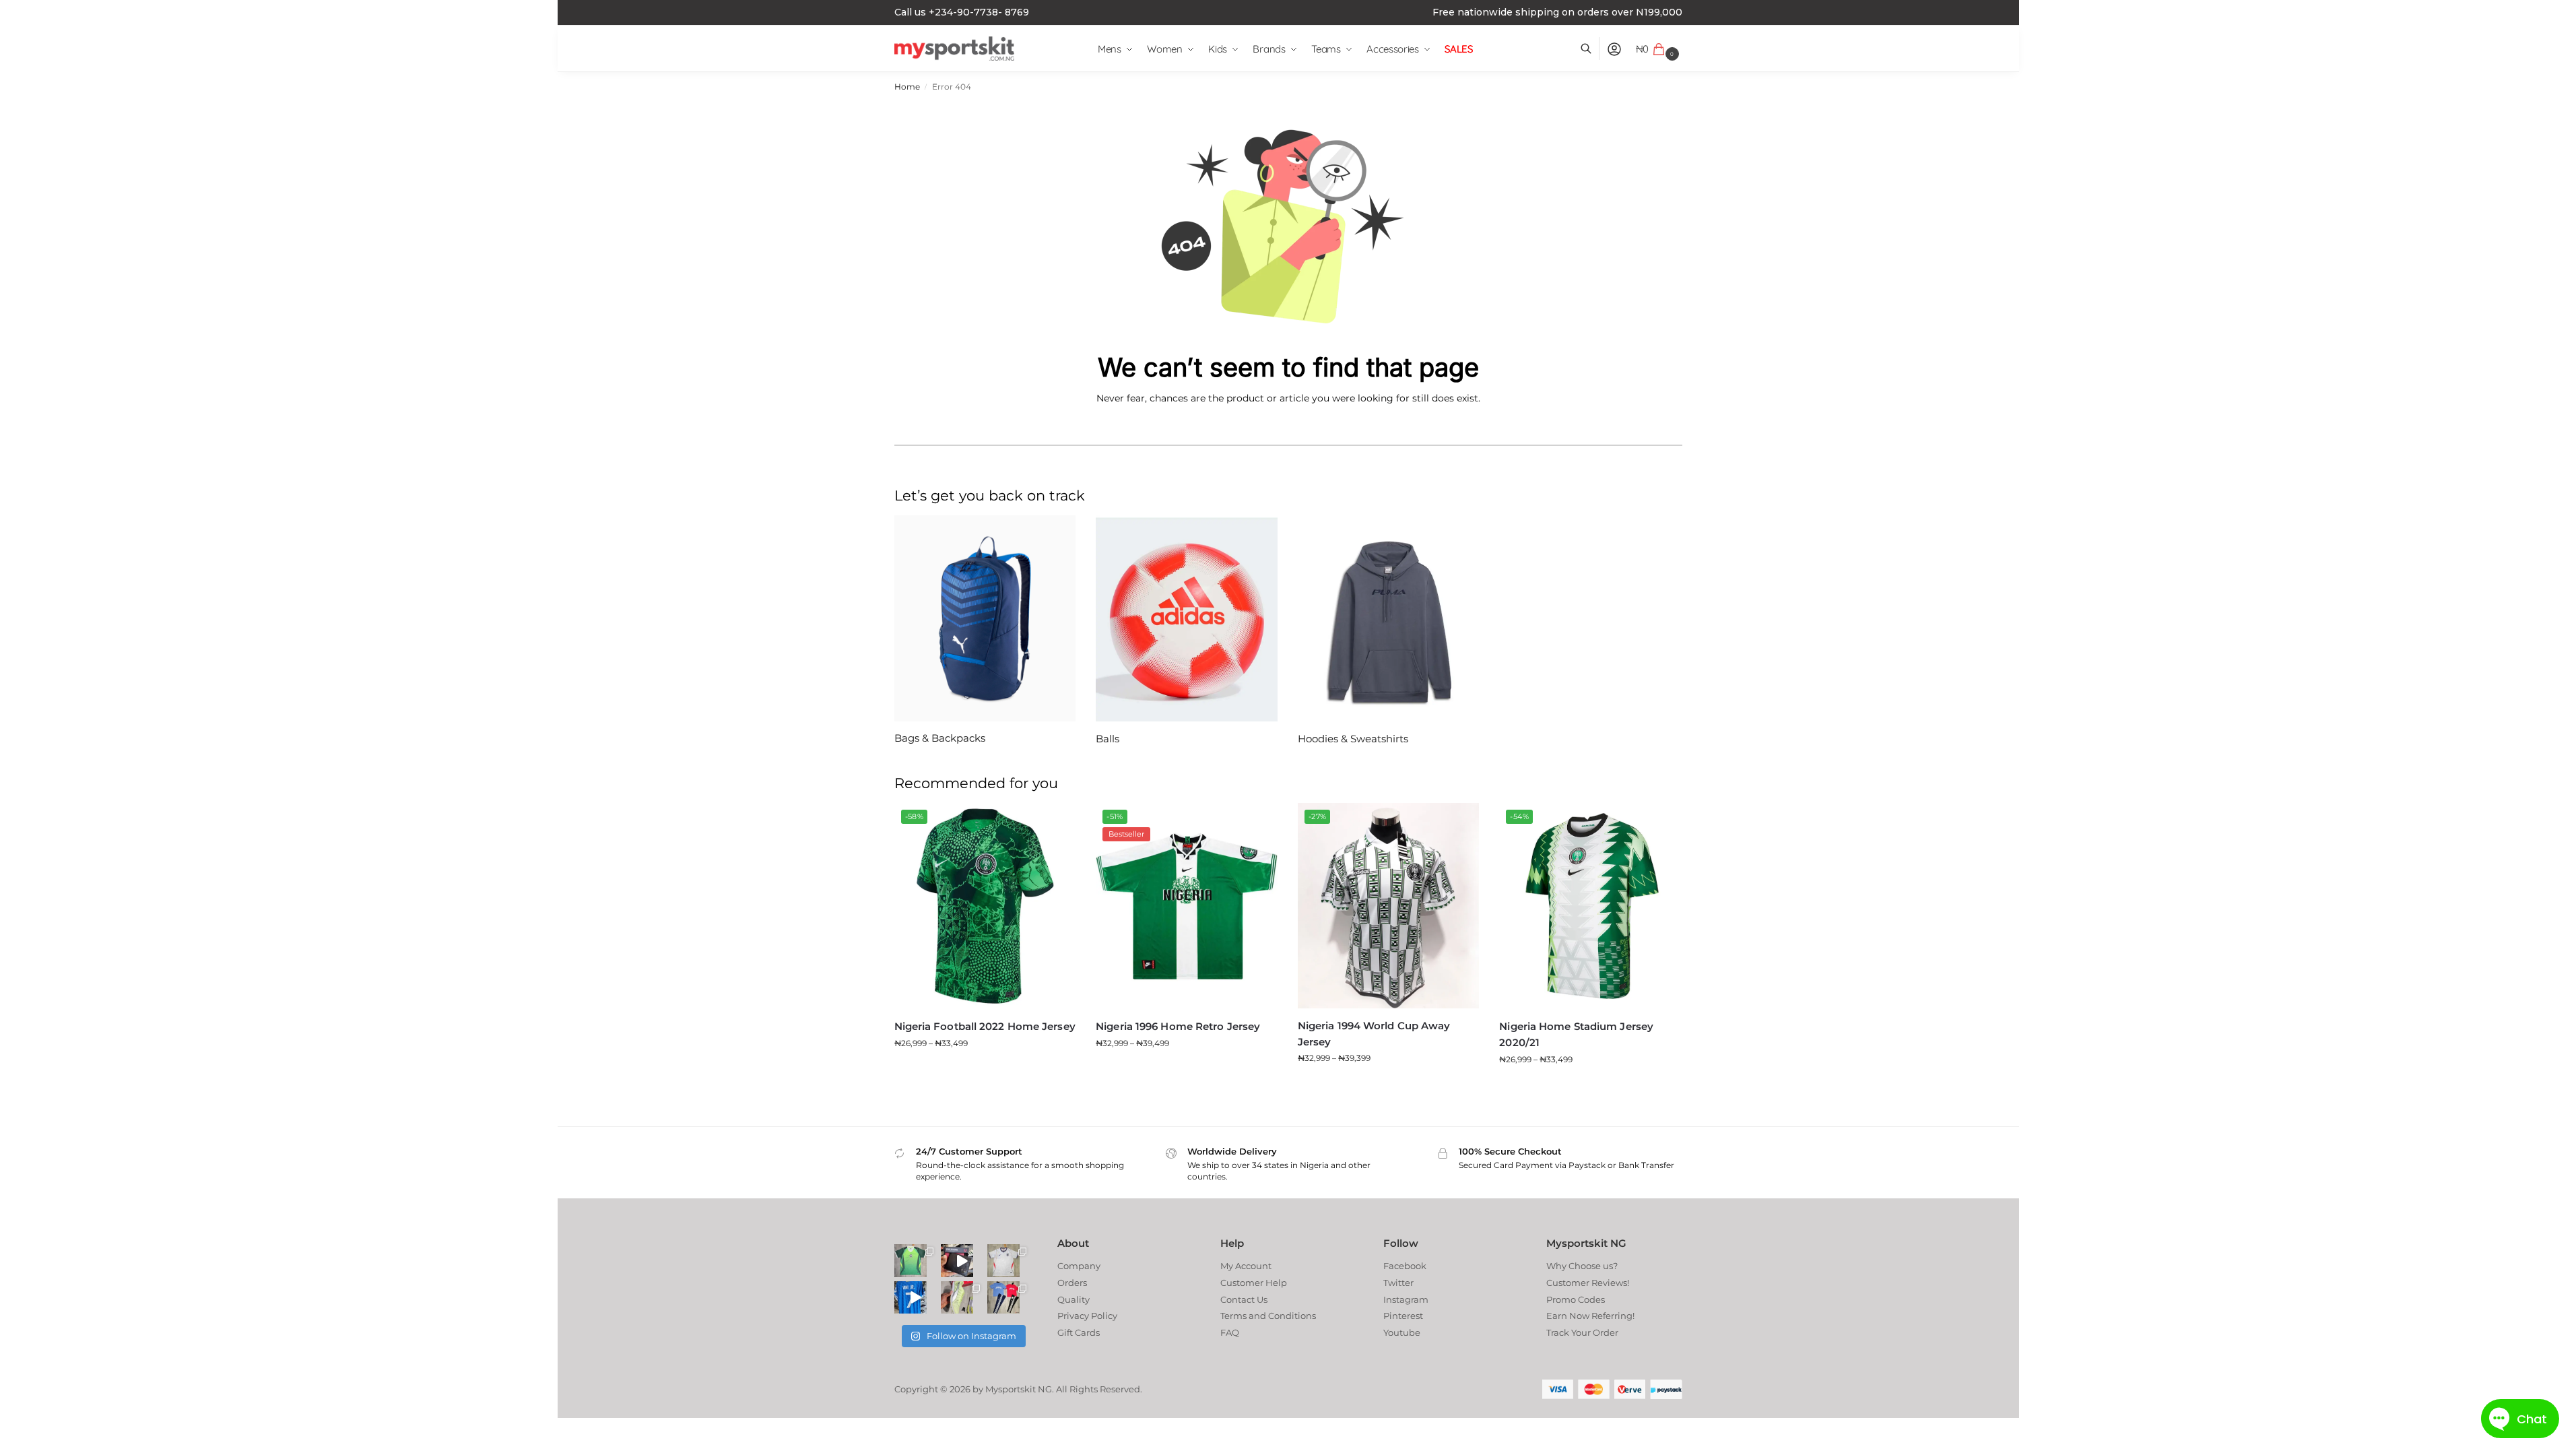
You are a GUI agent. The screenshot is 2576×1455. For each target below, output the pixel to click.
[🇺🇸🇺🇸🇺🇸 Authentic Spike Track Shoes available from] (957, 1297)
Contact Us (1244, 1299)
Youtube (1402, 1332)
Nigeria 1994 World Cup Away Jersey (1374, 1034)
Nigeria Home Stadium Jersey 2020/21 (1576, 1034)
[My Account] (1614, 49)
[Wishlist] (1055, 823)
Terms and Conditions (1268, 1316)
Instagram (1406, 1299)
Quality (1074, 1299)
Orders (1072, 1283)
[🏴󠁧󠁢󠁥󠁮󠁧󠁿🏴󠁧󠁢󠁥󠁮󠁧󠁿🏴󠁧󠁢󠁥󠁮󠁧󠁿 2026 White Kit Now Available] (1003, 1260)
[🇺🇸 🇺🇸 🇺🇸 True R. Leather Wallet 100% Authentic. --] (957, 1260)
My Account (1246, 1266)
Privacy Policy (1087, 1316)
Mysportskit (1011, 1389)
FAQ (1230, 1332)
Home (907, 87)
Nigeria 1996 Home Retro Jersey (1178, 1026)
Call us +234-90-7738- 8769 (962, 12)
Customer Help (1254, 1283)
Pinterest (1403, 1316)
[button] (1659, 49)
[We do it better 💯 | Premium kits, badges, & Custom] (911, 1297)
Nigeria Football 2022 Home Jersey (985, 1026)
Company (1079, 1266)
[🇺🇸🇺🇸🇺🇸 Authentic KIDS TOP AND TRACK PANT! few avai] (1003, 1297)
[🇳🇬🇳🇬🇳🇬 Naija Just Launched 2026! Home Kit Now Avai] (911, 1260)
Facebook (1405, 1266)
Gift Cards (1079, 1332)
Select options (985, 1069)
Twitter (1398, 1283)
